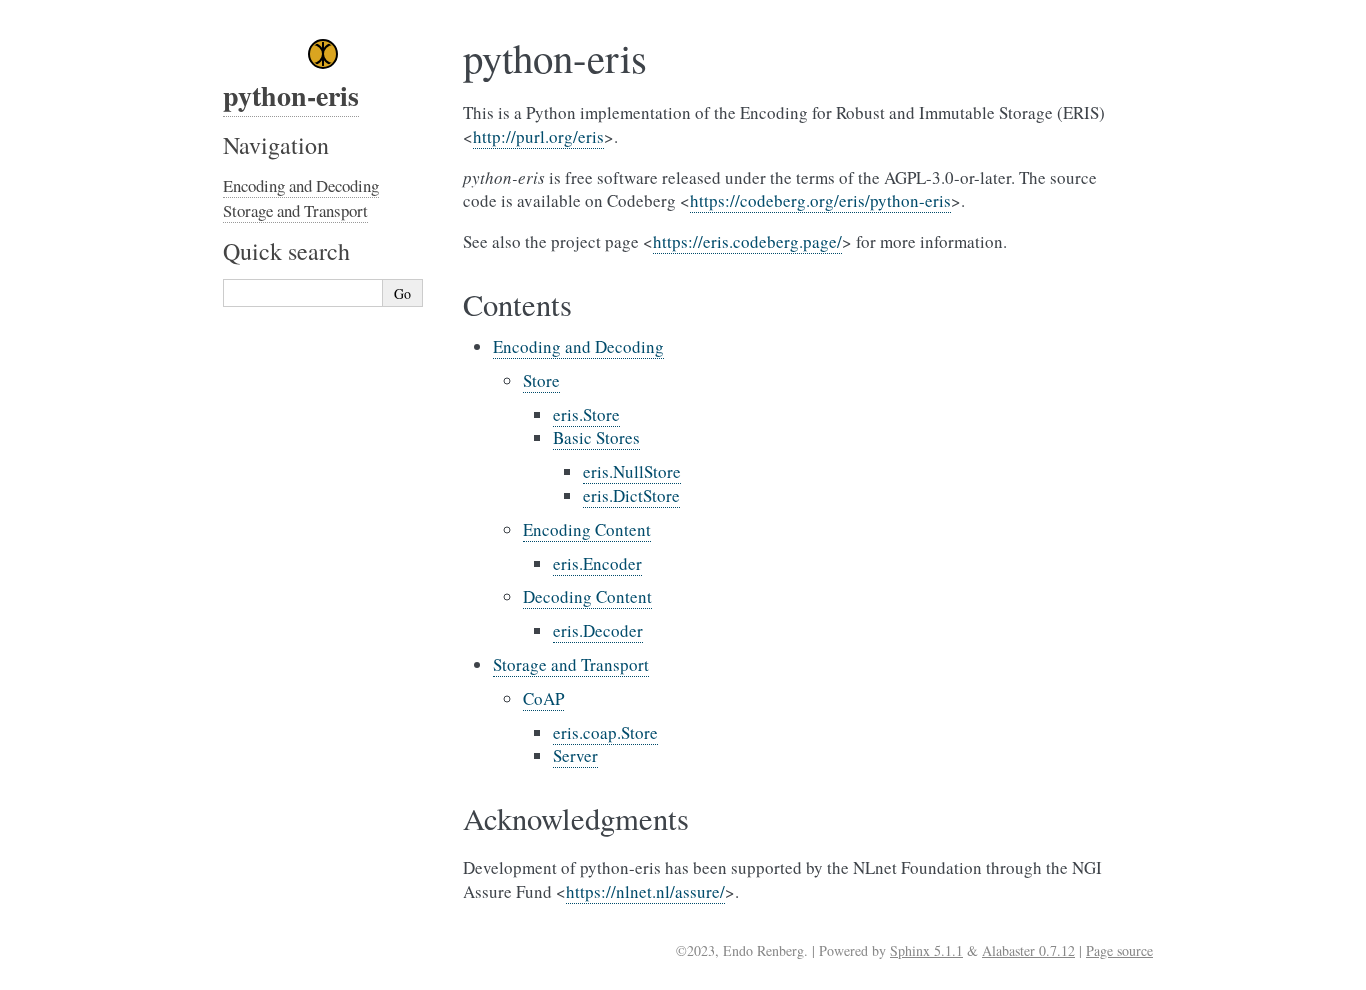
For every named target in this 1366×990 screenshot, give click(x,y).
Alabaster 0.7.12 (1028, 950)
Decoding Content (587, 596)
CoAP (543, 698)
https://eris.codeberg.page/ (747, 241)
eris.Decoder (598, 630)
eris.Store (586, 414)
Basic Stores (596, 437)
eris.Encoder (597, 563)
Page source (1119, 950)
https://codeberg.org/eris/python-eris (820, 200)
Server (575, 755)
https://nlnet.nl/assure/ (645, 891)
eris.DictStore (631, 495)
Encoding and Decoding (578, 346)
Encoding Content (587, 529)
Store (541, 380)
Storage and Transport (571, 664)
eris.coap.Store (605, 732)
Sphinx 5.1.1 (926, 950)
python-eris (291, 95)
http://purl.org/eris (538, 136)
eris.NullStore (632, 471)
